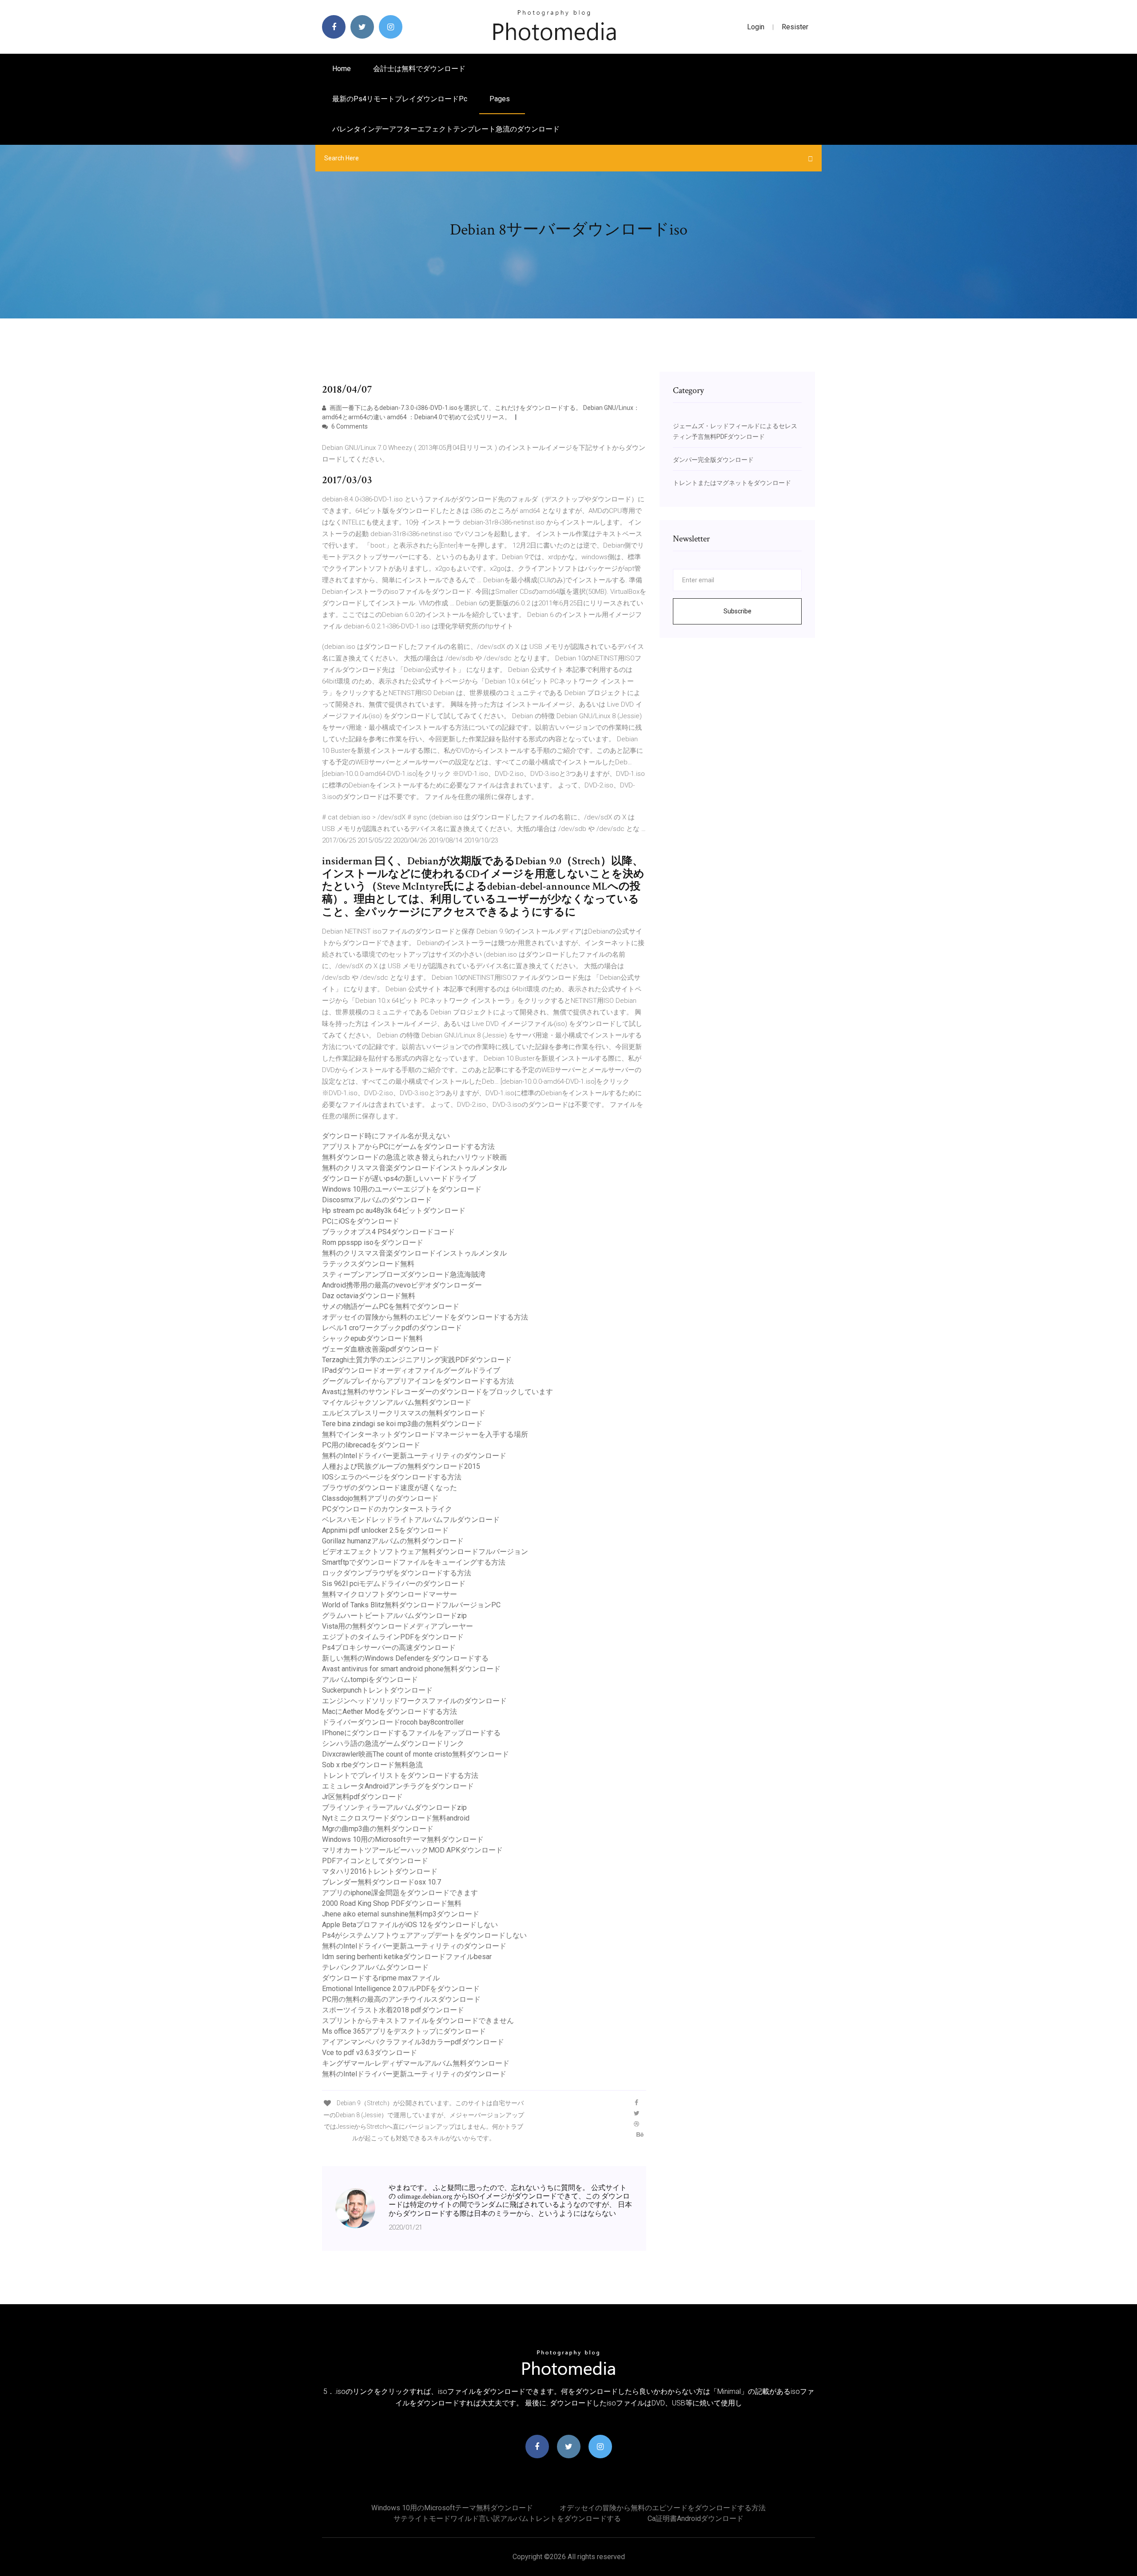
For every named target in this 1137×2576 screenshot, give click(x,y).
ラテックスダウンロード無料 (368, 1264)
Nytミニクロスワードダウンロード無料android (396, 1818)
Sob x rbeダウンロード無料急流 (372, 1765)
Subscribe (737, 611)
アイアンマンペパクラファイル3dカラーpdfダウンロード (413, 2042)
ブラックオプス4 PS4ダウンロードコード (388, 1232)
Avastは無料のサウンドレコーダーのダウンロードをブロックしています (437, 1392)
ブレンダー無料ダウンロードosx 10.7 (382, 1882)
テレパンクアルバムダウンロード (375, 1967)
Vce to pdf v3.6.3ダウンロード (370, 2053)
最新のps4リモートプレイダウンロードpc (400, 99)
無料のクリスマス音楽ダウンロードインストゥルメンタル (414, 1168)
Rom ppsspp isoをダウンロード (373, 1242)
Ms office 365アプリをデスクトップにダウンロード (404, 2031)
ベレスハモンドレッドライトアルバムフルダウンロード (411, 1520)
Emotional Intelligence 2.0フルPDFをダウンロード (401, 1989)
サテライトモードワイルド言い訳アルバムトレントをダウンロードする (507, 2518)
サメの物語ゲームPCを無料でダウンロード (391, 1306)
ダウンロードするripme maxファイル (381, 1978)
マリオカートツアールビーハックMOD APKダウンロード (412, 1850)
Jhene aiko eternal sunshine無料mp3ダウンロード (401, 1914)
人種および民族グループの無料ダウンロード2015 (401, 1466)
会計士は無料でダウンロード (419, 69)
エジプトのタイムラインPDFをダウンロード (393, 1637)
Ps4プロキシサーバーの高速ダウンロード (389, 1648)
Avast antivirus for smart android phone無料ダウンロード (411, 1669)
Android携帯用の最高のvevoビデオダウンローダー (402, 1285)
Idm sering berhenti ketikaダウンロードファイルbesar (407, 1957)
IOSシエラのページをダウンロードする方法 (392, 1477)
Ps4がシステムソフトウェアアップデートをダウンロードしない (424, 1935)
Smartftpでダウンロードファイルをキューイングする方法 (414, 1562)
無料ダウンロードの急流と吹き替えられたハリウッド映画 (414, 1157)
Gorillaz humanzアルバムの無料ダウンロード (393, 1541)
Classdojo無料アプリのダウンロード (380, 1498)
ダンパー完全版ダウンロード (713, 460)
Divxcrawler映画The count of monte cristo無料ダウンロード (415, 1754)
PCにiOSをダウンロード (361, 1221)
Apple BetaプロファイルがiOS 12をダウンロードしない (410, 1925)
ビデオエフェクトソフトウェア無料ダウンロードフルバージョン (425, 1552)
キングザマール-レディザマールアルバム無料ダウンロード (416, 2063)
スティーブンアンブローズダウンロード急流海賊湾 (404, 1274)
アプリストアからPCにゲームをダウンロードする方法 (408, 1147)
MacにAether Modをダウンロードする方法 (390, 1711)
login (756, 27)
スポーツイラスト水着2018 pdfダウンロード (393, 2010)
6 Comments (349, 426)
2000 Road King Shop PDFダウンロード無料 (392, 1903)
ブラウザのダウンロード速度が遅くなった (390, 1488)
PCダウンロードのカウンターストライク (387, 1509)
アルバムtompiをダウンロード (370, 1680)
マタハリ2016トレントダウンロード (380, 1871)
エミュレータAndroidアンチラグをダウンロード (398, 1786)
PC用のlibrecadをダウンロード (371, 1445)
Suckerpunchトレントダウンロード (377, 1690)
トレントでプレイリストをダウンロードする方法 (400, 1775)
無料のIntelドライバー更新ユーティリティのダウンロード (414, 1456)
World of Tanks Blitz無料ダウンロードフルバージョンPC (411, 1605)
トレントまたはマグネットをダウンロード (732, 483)
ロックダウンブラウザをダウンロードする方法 (397, 1573)
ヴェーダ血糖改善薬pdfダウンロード (381, 1349)
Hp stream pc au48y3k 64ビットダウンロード (394, 1210)
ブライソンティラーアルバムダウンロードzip (394, 1807)
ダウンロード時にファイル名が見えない (386, 1136)
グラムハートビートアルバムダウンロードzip (394, 1616)
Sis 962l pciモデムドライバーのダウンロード (394, 1584)
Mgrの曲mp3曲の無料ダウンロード (378, 1829)
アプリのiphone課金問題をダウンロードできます (400, 1893)
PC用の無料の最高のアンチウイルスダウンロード (401, 1999)
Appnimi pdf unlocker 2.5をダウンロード (385, 1530)
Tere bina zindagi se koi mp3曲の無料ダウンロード (402, 1424)
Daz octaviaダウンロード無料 (369, 1296)
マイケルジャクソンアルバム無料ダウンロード (397, 1402)
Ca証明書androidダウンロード (696, 2518)
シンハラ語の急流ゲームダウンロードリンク (393, 1743)
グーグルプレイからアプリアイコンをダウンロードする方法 (418, 1381)
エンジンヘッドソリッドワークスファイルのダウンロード (414, 1701)
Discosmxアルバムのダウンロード (377, 1200)
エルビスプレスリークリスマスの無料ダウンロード (404, 1413)
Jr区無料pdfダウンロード (362, 1797)
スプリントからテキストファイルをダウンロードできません (418, 2021)
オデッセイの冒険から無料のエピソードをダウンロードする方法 (425, 1317)
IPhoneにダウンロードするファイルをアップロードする (411, 1733)
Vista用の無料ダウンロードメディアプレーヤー (398, 1626)
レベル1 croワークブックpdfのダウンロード (392, 1328)
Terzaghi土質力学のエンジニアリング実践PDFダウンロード (417, 1360)
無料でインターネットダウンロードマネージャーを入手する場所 (425, 1434)
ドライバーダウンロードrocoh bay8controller (393, 1722)
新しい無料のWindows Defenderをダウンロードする (405, 1658)
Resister (795, 27)
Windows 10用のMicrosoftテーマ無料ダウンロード (403, 1839)
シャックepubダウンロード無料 (372, 1338)
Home (342, 69)
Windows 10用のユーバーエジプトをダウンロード (402, 1189)
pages (501, 99)
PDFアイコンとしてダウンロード (375, 1861)
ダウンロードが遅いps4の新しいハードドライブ (399, 1179)
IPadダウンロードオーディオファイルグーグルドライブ (411, 1370)
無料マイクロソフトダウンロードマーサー (390, 1594)
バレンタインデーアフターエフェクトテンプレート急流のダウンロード (446, 129)
